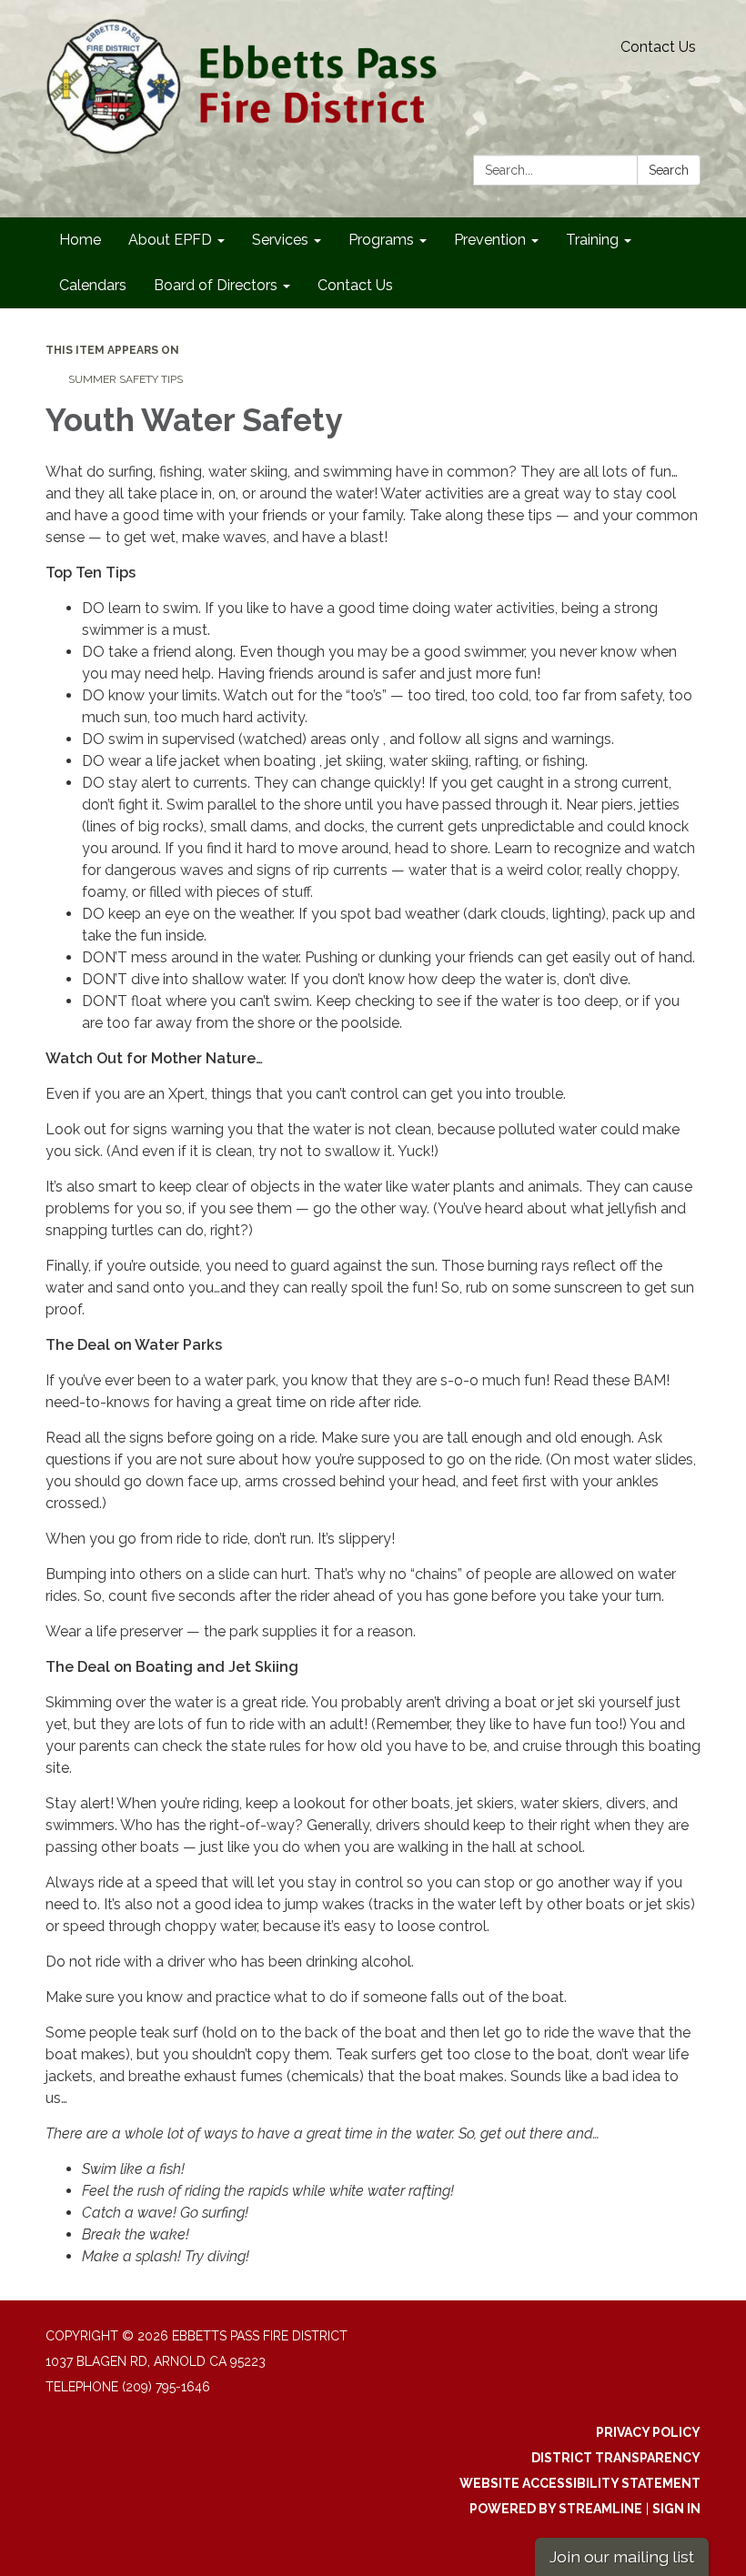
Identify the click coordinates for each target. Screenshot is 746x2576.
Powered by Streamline (556, 2509)
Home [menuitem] (80, 240)
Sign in (676, 2509)
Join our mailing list (622, 2556)
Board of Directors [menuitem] (216, 285)
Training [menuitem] (592, 240)
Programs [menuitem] (381, 240)
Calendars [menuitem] (93, 285)
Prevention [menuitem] (490, 240)
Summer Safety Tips (126, 379)
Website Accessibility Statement (580, 2483)
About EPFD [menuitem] (170, 240)
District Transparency (616, 2458)
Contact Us (658, 47)
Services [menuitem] (280, 240)
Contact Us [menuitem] (355, 285)
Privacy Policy (648, 2432)
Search (669, 170)
